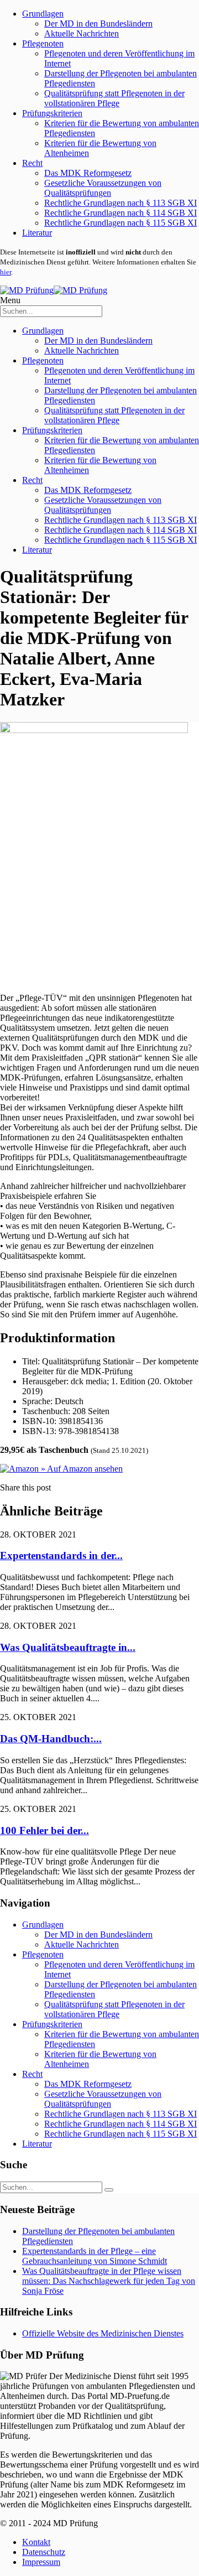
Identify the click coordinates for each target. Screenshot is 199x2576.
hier (6, 272)
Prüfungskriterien (52, 113)
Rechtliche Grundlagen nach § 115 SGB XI (121, 223)
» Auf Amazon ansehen (81, 1469)
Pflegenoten (43, 43)
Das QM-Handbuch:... (51, 1739)
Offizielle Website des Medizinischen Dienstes (103, 2333)
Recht (32, 163)
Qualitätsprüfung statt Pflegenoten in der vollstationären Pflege (114, 98)
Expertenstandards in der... (61, 1556)
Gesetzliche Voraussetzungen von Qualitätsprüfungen (103, 188)
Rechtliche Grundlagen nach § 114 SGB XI (121, 213)
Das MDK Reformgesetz (88, 173)
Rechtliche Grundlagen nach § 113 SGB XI (121, 203)
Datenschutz (44, 2552)
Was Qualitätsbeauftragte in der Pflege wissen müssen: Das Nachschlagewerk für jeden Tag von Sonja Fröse (109, 2281)
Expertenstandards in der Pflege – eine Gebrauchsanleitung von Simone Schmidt (95, 2256)
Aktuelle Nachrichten (82, 33)
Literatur (37, 233)
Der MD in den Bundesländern (98, 24)
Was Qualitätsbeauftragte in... (68, 1647)
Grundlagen (43, 14)
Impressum (41, 2562)
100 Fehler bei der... (44, 1830)
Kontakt (36, 2542)
